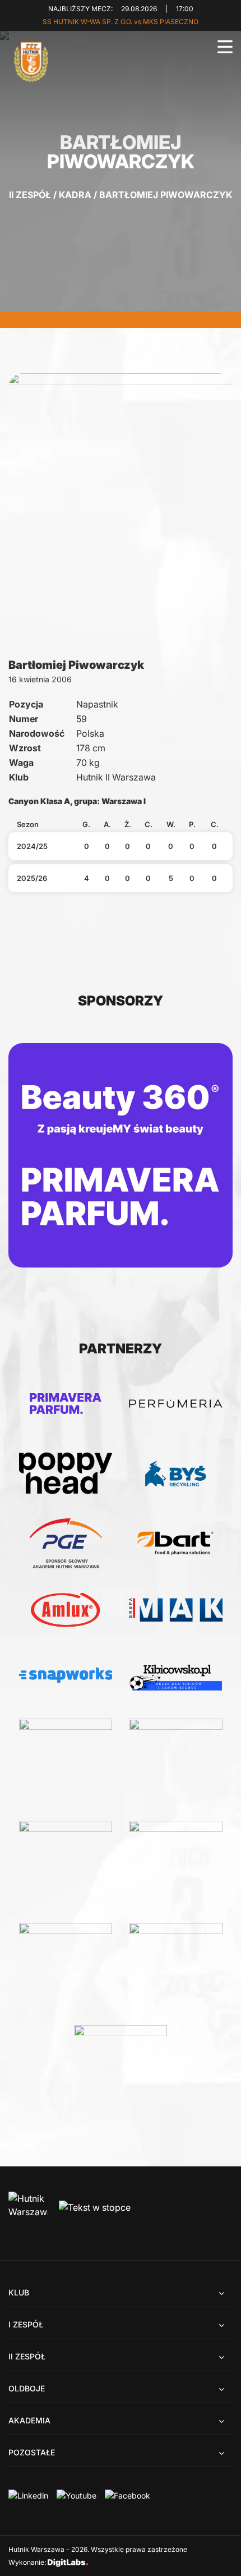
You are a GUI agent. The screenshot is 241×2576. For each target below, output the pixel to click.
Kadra (75, 195)
